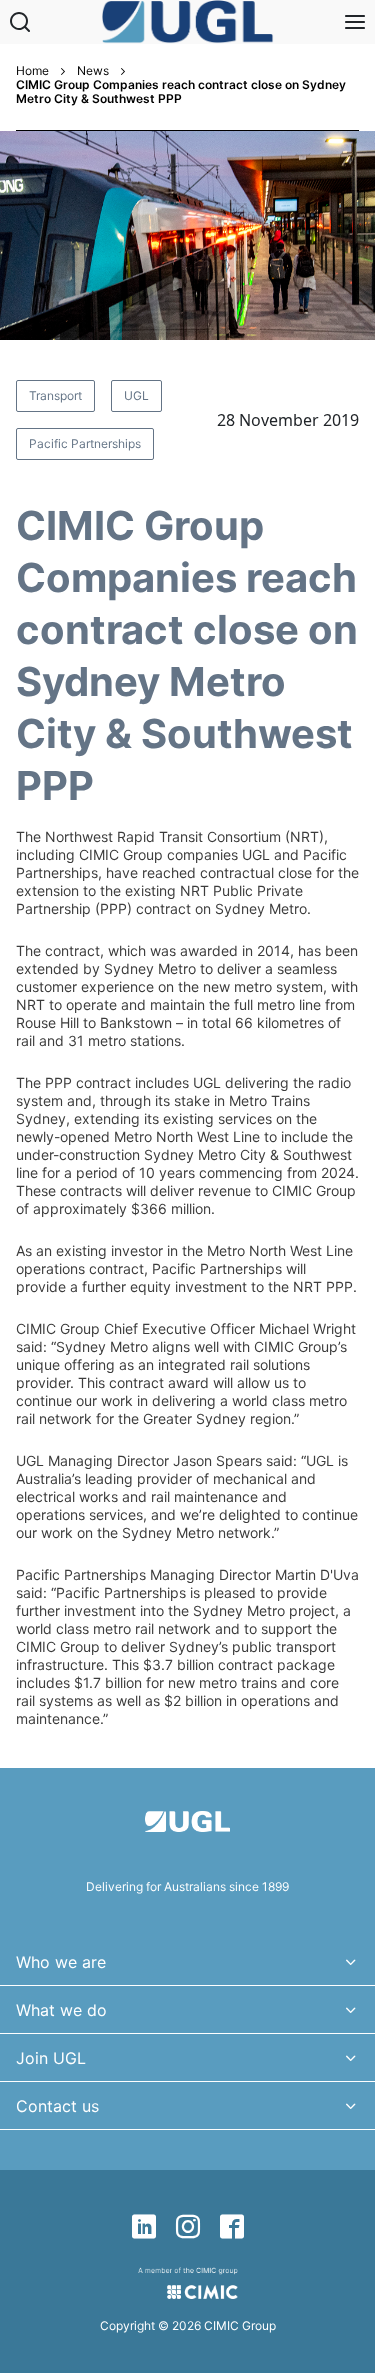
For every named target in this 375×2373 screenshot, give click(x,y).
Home (32, 71)
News (93, 71)
